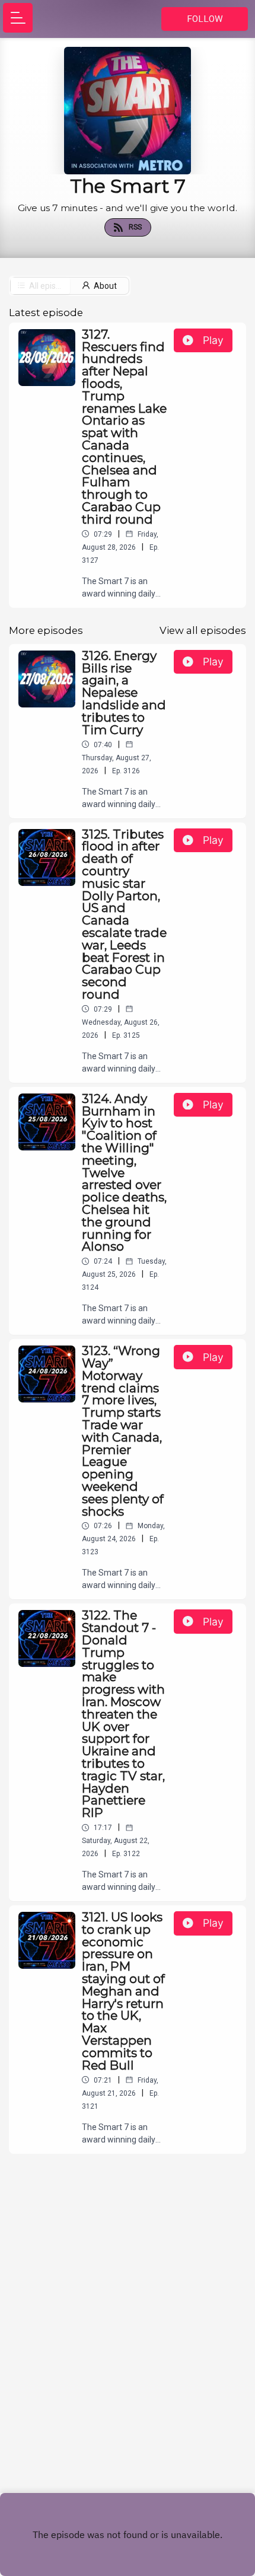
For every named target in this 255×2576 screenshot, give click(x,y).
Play (213, 340)
